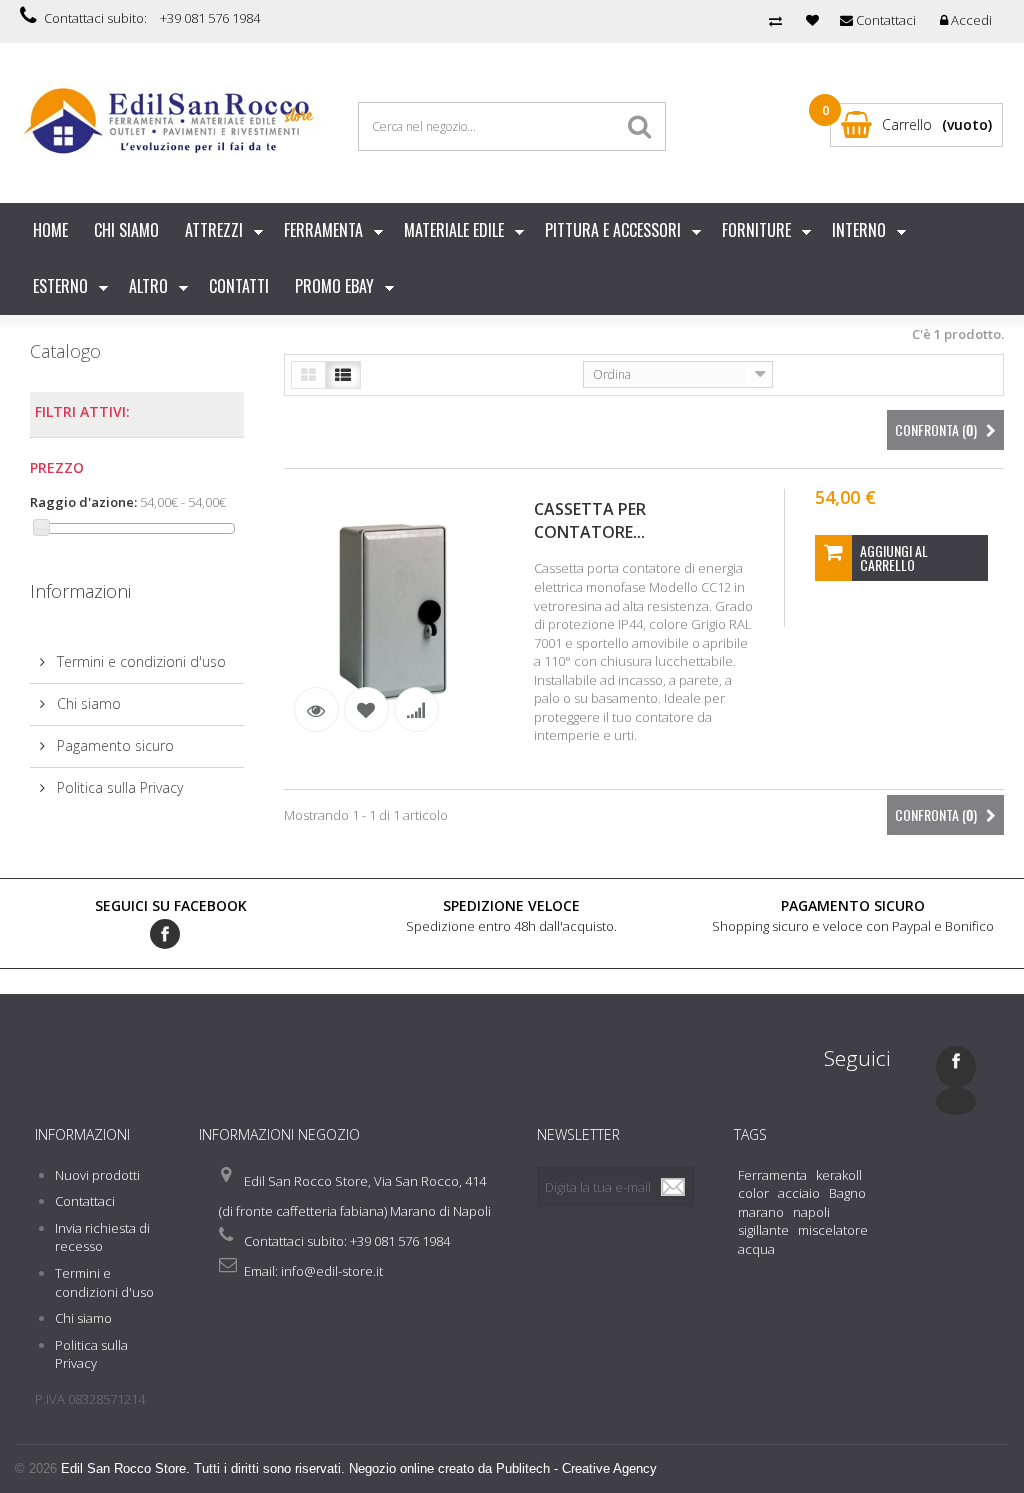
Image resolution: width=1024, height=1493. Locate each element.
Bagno (847, 1193)
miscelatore (833, 1230)
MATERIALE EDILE (454, 230)
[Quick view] (316, 709)
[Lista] (343, 375)
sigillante (763, 1230)
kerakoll (839, 1175)
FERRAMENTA (323, 230)
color (753, 1193)
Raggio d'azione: (83, 502)
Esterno (60, 286)
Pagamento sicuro (113, 745)
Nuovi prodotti (97, 1175)
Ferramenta (772, 1175)
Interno (859, 230)
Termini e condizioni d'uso (139, 661)
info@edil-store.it (332, 1271)
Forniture (756, 230)
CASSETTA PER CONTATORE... (590, 520)
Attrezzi (214, 230)
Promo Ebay (334, 286)
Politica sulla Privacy (118, 787)
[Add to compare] (416, 709)
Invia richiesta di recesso (102, 1237)
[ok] (674, 1187)
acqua (756, 1249)
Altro (148, 286)
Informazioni (80, 591)
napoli (811, 1212)
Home (50, 230)
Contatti (239, 286)
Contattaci (85, 1201)
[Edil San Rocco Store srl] (174, 121)
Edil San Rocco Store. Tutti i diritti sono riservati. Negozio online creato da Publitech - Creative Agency (359, 1468)
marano (761, 1212)
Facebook (165, 934)
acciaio (799, 1193)
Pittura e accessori (613, 230)
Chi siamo (126, 230)
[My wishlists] (812, 20)
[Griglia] (308, 375)
